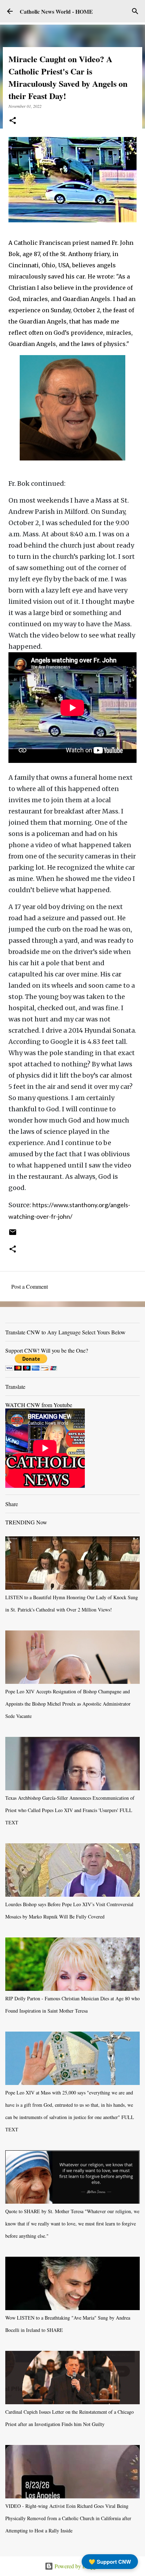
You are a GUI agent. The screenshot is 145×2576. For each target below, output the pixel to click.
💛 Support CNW (110, 2562)
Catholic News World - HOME (56, 11)
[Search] (135, 11)
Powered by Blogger (77, 2566)
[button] (13, 121)
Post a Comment (30, 1286)
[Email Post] (13, 1235)
